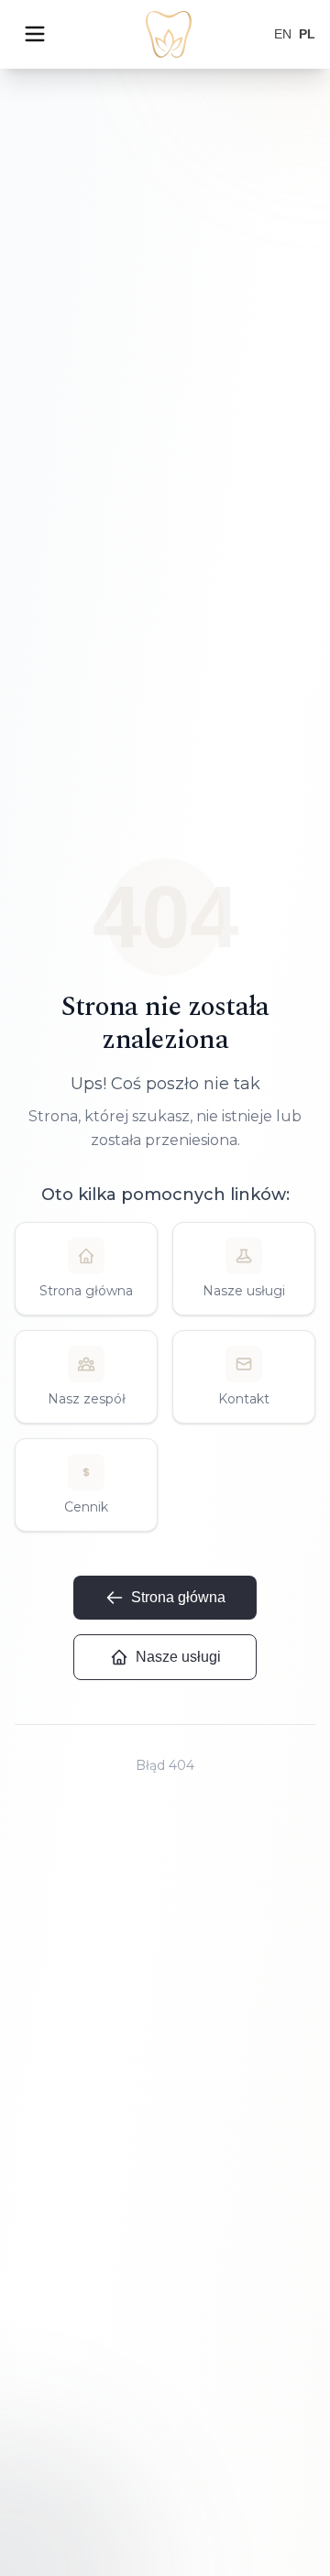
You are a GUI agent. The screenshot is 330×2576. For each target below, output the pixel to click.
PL (307, 34)
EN (283, 34)
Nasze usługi (178, 1657)
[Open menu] (35, 34)
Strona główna (178, 1597)
